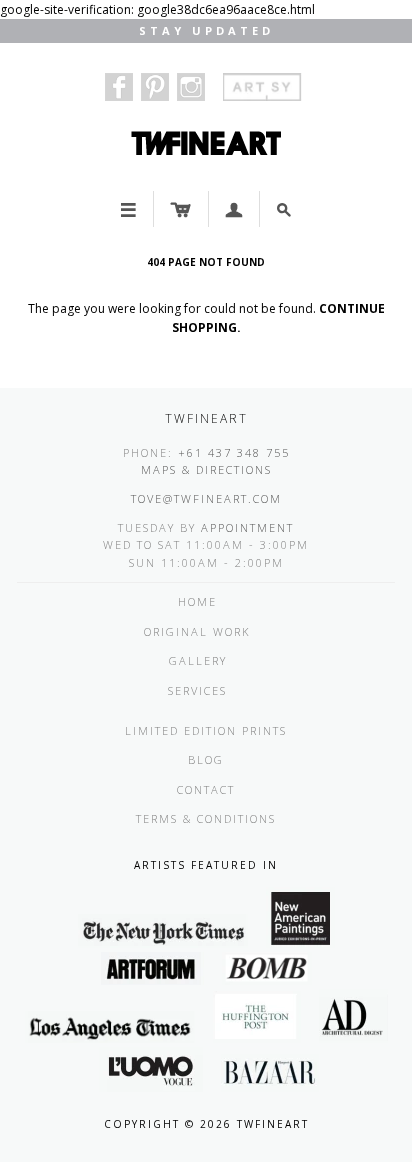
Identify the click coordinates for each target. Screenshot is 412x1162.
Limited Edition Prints (206, 730)
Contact (206, 789)
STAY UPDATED (206, 30)
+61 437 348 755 (234, 452)
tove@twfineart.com (206, 498)
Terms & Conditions (206, 818)
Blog (206, 759)
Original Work (197, 631)
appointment (247, 527)
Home (197, 601)
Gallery (198, 660)
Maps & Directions (206, 469)
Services (197, 690)
